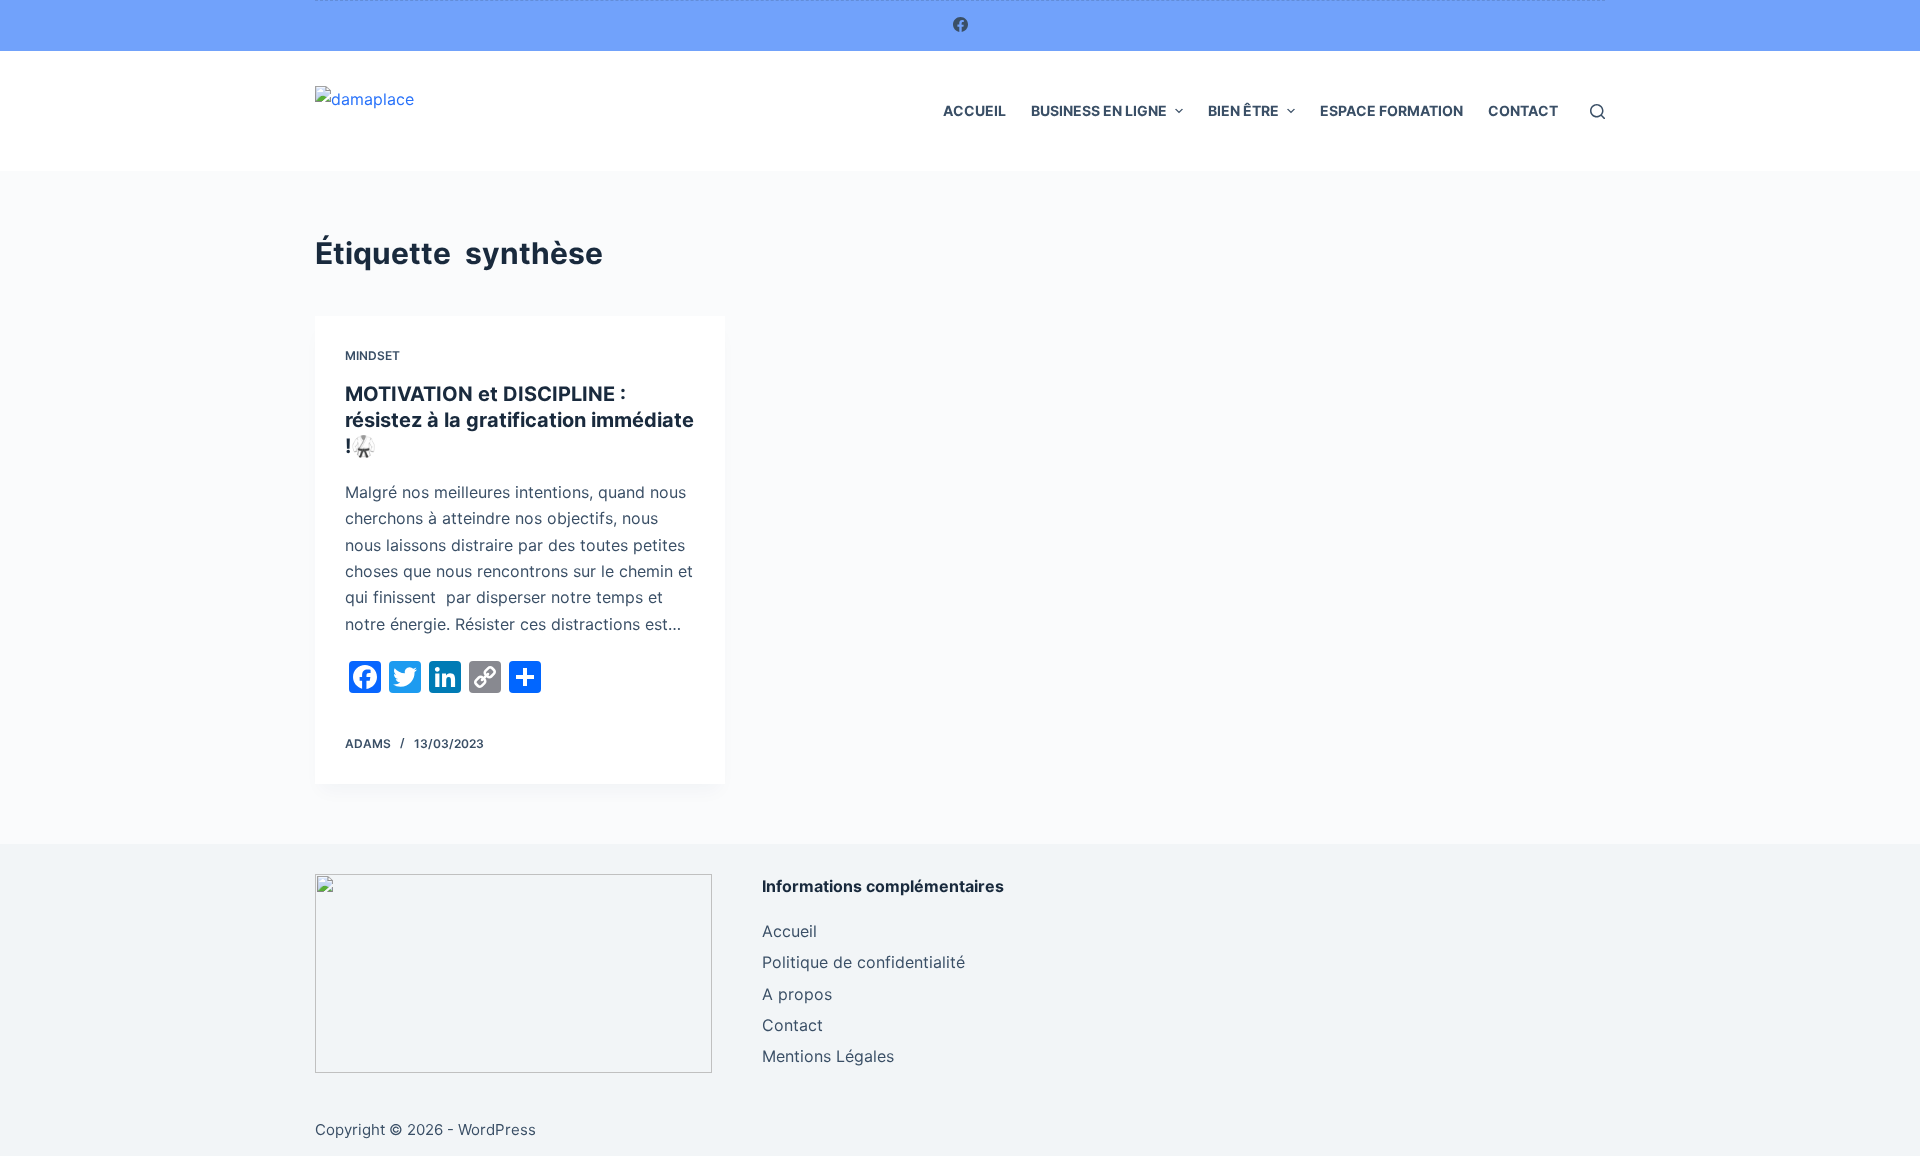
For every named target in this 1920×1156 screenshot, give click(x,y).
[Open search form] (1597, 111)
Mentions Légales (828, 1056)
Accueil (974, 110)
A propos (797, 994)
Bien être (1243, 110)
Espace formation (1391, 110)
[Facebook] (960, 24)
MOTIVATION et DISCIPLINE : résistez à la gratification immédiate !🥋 (519, 420)
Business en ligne (1099, 110)
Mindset (372, 355)
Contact (1523, 110)
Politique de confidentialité (863, 962)
